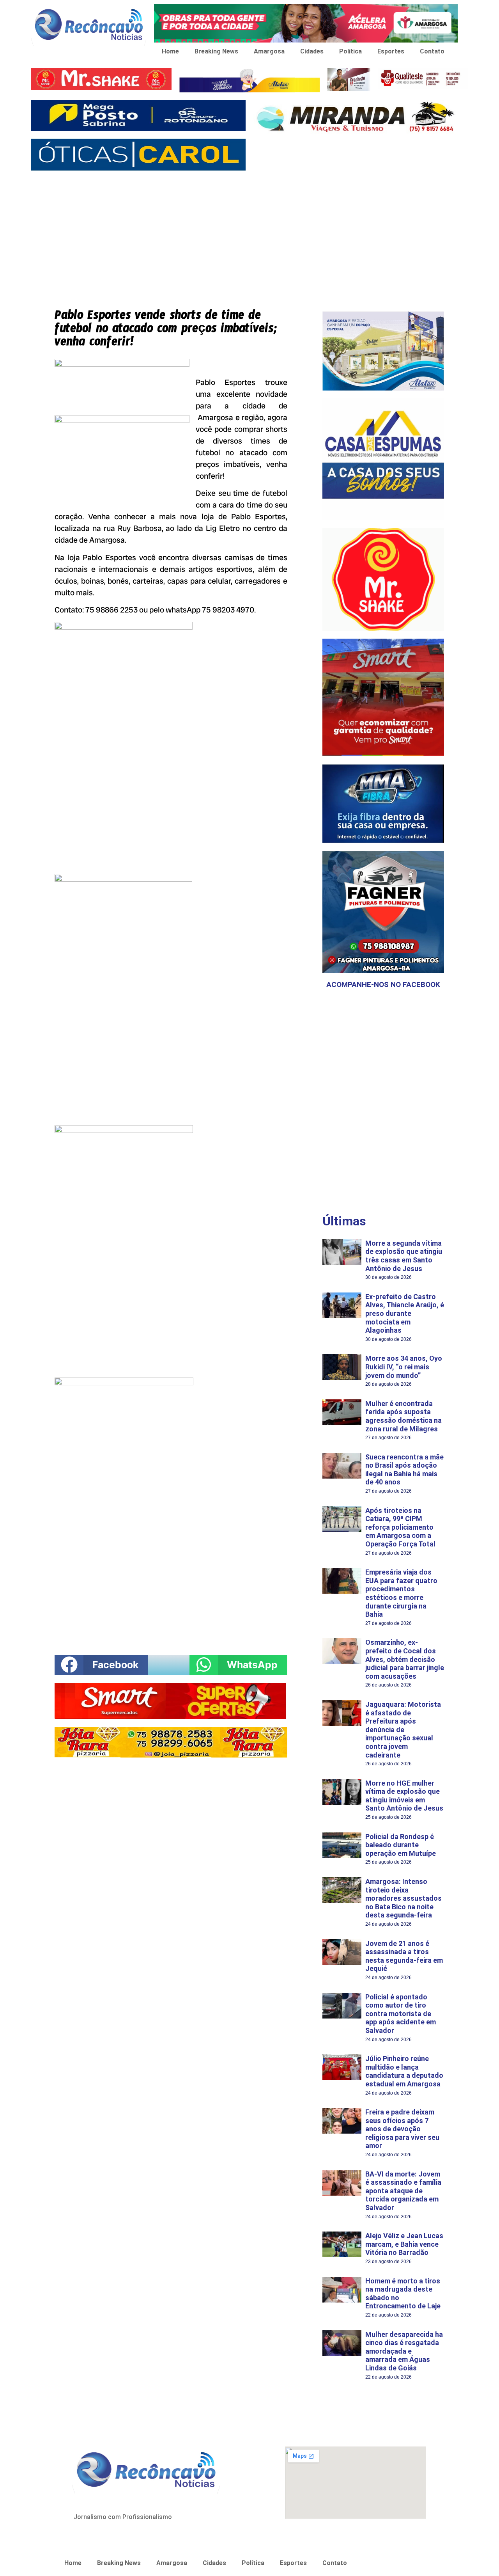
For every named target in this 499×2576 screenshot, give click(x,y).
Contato (432, 51)
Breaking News (216, 51)
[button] (101, 1665)
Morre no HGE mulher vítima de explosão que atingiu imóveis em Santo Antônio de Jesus (404, 1796)
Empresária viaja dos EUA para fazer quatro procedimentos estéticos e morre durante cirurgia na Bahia (401, 1593)
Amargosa (269, 51)
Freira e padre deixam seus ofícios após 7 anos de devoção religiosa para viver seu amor (402, 2129)
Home (170, 51)
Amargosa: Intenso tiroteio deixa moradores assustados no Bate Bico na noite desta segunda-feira (403, 1898)
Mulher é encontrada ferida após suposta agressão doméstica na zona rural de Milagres (403, 1416)
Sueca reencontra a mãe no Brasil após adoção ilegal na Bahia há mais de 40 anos (404, 1470)
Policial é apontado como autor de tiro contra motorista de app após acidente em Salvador (401, 2014)
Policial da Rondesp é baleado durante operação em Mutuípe (401, 1845)
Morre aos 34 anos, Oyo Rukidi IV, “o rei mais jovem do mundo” (404, 1367)
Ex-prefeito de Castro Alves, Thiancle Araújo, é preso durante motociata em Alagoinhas (405, 1313)
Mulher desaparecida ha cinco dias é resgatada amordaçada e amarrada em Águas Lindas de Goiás (404, 2351)
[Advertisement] (249, 233)
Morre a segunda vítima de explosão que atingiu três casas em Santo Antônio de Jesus (404, 1256)
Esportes (391, 51)
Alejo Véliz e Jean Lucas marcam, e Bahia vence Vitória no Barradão (404, 2244)
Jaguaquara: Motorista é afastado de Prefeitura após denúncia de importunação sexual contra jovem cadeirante (403, 1730)
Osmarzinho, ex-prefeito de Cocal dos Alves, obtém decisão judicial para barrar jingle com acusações (405, 1659)
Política (350, 51)
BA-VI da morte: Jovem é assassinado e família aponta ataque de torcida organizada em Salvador (403, 2191)
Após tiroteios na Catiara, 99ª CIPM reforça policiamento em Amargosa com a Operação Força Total (400, 1527)
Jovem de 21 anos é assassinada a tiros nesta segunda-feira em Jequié (404, 1956)
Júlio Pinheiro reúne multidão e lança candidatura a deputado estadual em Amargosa (404, 2071)
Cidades (312, 51)
